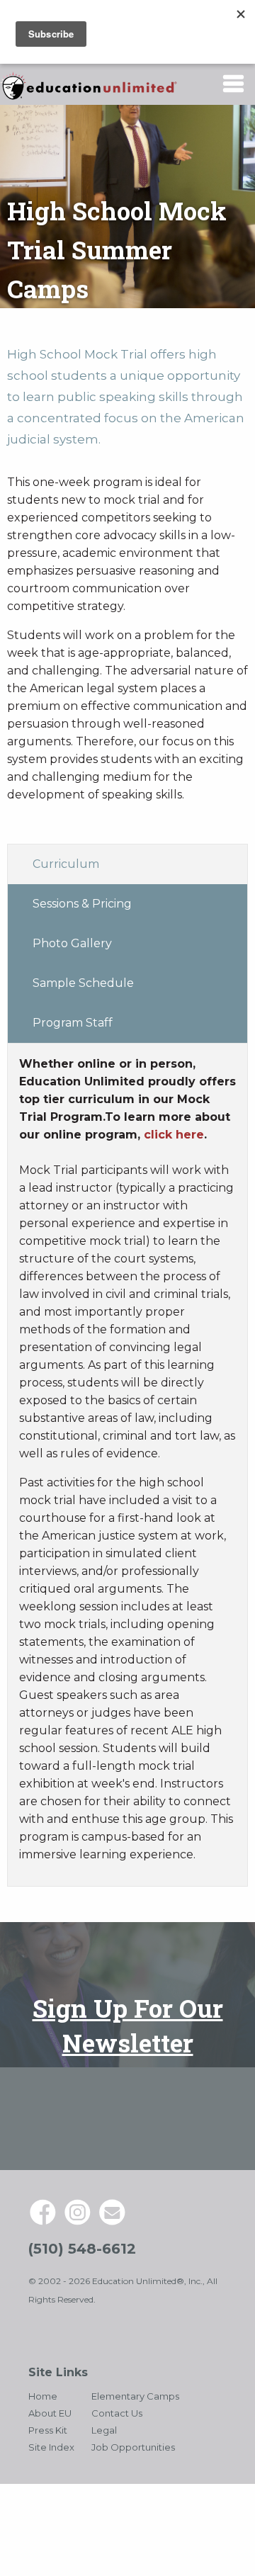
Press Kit (48, 2430)
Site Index (51, 2447)
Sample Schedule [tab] (83, 983)
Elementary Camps (135, 2396)
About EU (50, 2413)
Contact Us (117, 2413)
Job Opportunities (133, 2447)
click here (174, 1135)
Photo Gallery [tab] (72, 943)
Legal (104, 2430)
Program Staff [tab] (73, 1023)
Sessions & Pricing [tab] (82, 904)
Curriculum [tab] (66, 864)
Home (43, 2396)
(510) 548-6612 (82, 2249)
